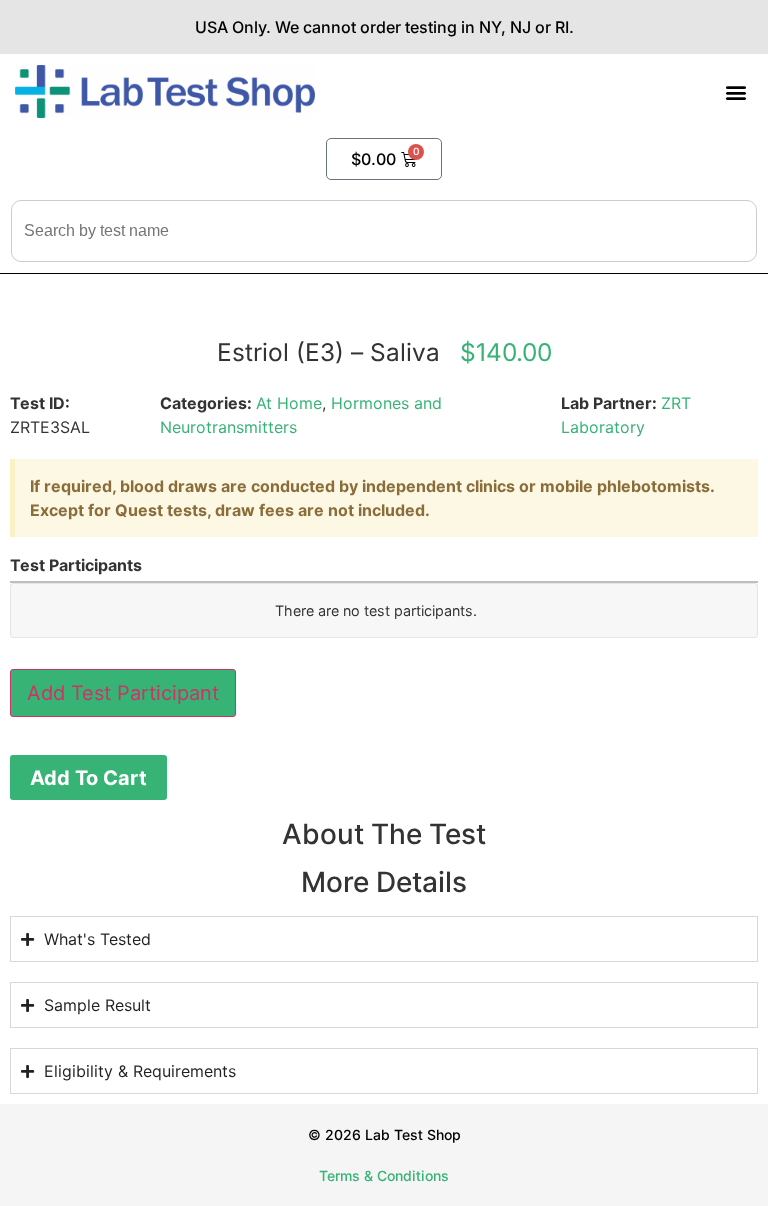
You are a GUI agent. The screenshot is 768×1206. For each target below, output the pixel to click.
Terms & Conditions (384, 1175)
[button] (736, 91)
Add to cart (88, 778)
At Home (289, 403)
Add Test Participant (123, 693)
